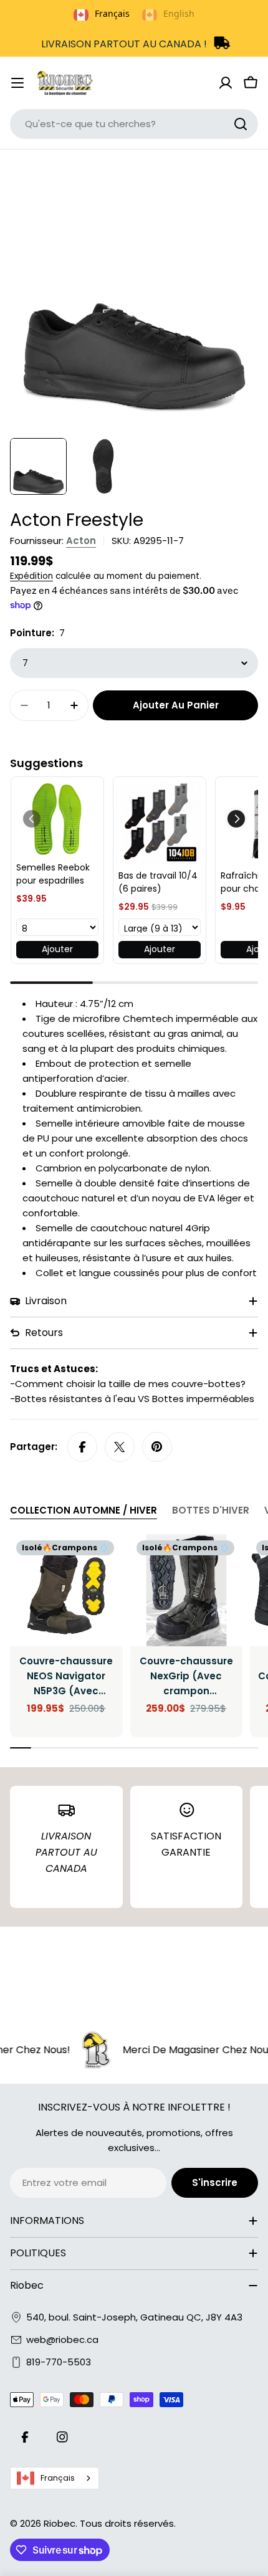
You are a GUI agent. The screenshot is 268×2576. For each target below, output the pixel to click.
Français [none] (112, 13)
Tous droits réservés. (128, 2523)
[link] (57, 819)
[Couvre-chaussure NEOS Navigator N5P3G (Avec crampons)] (66, 1591)
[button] (236, 819)
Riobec (60, 2523)
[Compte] (226, 83)
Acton (81, 541)
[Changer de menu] (17, 83)
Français (58, 2478)
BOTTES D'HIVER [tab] (211, 1510)
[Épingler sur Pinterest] (157, 1447)
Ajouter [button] (57, 949)
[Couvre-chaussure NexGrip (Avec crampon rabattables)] (187, 1591)
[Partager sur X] (120, 1447)
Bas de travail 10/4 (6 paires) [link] (158, 882)
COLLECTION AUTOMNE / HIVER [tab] (84, 1510)
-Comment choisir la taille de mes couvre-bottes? (128, 1384)
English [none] (179, 13)
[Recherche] (241, 124)
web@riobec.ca (62, 2340)
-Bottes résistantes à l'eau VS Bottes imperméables (132, 1399)
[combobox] (134, 124)
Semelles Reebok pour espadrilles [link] (53, 874)
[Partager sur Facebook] (82, 1447)
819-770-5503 (59, 2362)
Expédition (31, 576)
